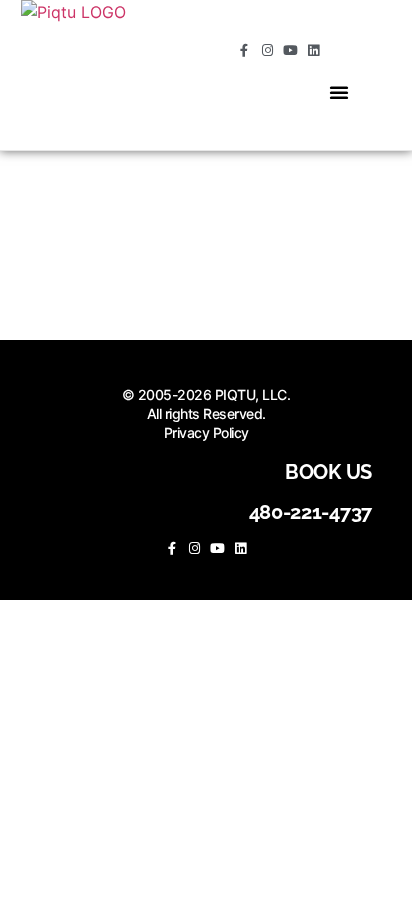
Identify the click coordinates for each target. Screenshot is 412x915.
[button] (339, 92)
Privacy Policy (206, 432)
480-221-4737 (310, 512)
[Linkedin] (313, 50)
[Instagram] (267, 50)
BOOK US (328, 472)
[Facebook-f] (244, 50)
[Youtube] (290, 50)
